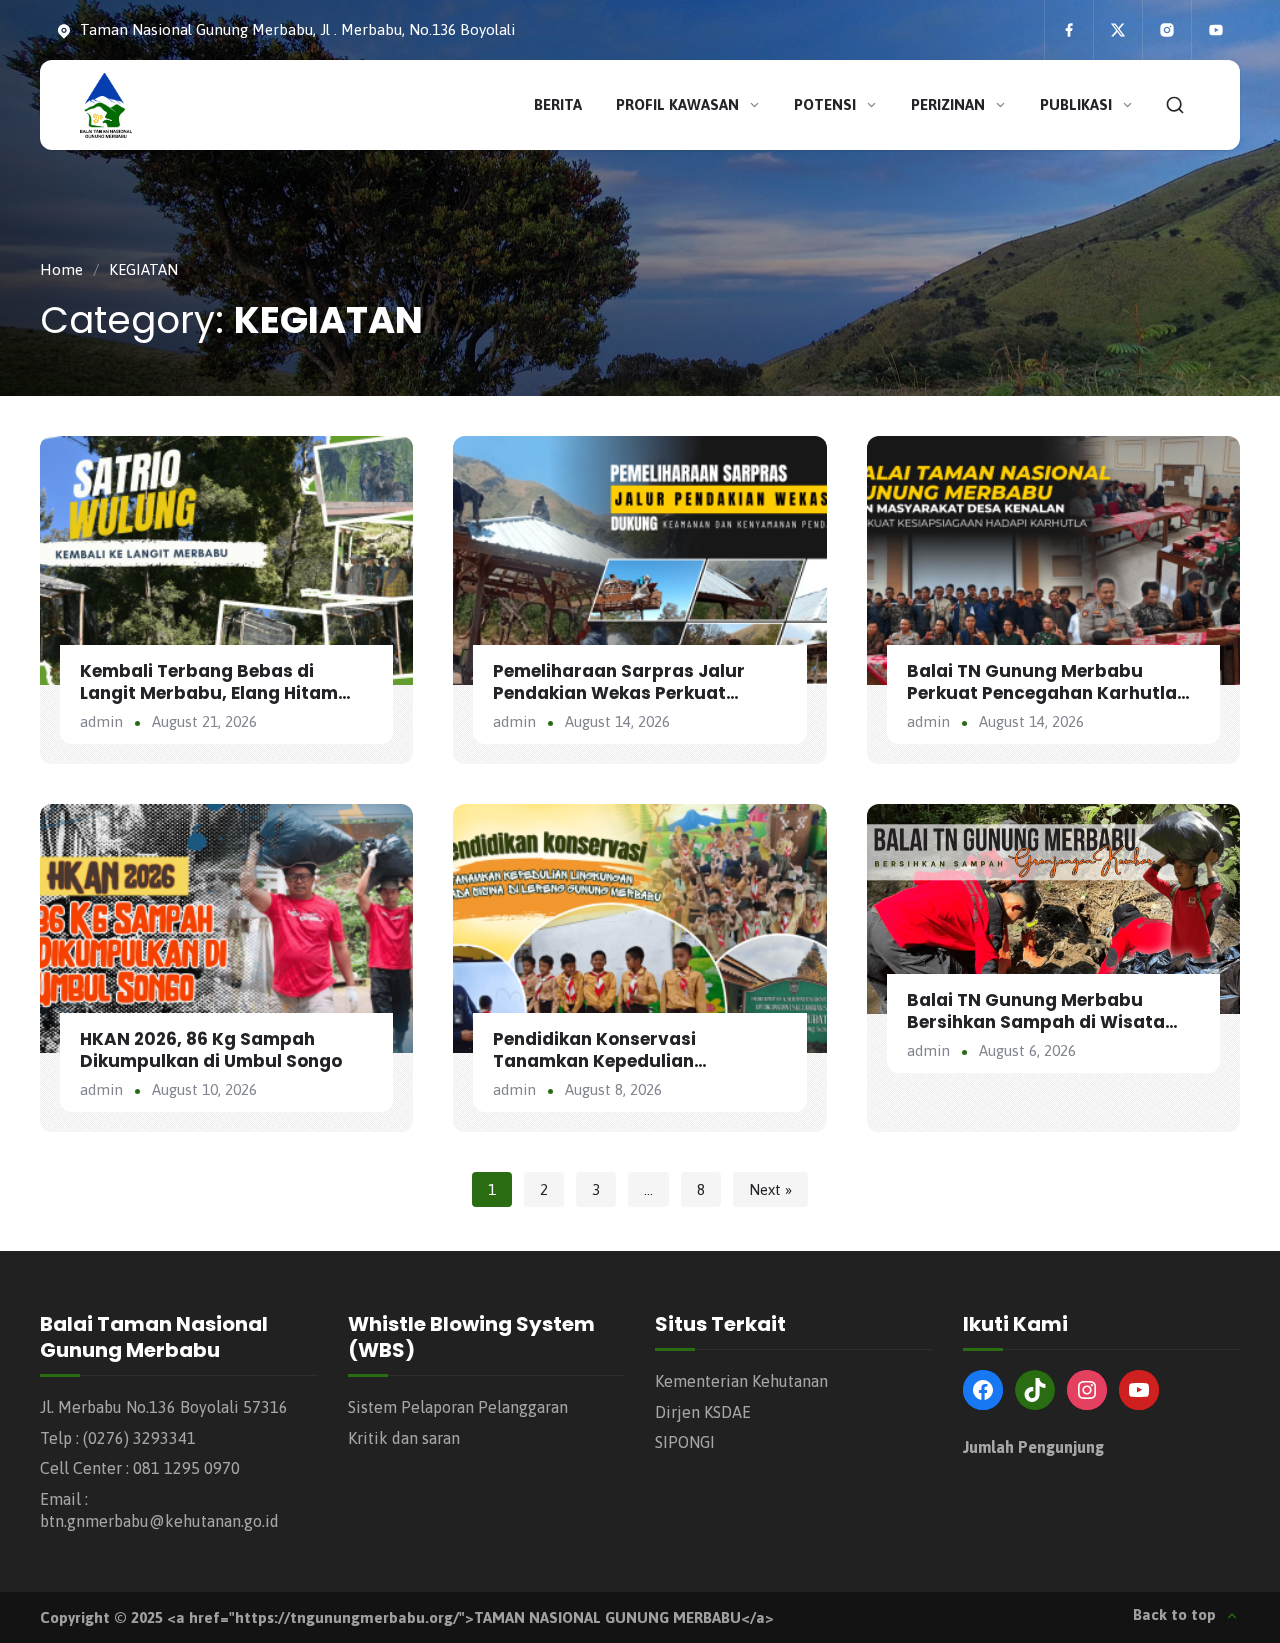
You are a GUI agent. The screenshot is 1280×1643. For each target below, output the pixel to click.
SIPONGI (685, 1442)
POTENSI (825, 104)
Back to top (1174, 1615)
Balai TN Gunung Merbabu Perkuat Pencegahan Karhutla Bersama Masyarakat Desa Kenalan (1042, 704)
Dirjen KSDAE (703, 1412)
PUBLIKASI (1076, 104)
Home (61, 269)
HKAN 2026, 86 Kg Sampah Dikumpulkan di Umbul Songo (211, 1050)
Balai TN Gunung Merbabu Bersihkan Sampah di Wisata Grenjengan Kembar (1036, 1022)
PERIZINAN (948, 104)
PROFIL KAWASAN (677, 104)
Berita (558, 104)
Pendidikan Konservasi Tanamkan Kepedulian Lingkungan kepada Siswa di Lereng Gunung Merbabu (620, 1072)
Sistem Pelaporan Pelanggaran (458, 1407)
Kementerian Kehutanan (741, 1381)
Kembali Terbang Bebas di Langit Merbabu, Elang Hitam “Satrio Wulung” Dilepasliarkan (220, 693)
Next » (770, 1189)
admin (101, 721)
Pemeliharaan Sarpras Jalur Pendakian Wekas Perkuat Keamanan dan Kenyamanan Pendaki (622, 704)
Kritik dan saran (404, 1438)
